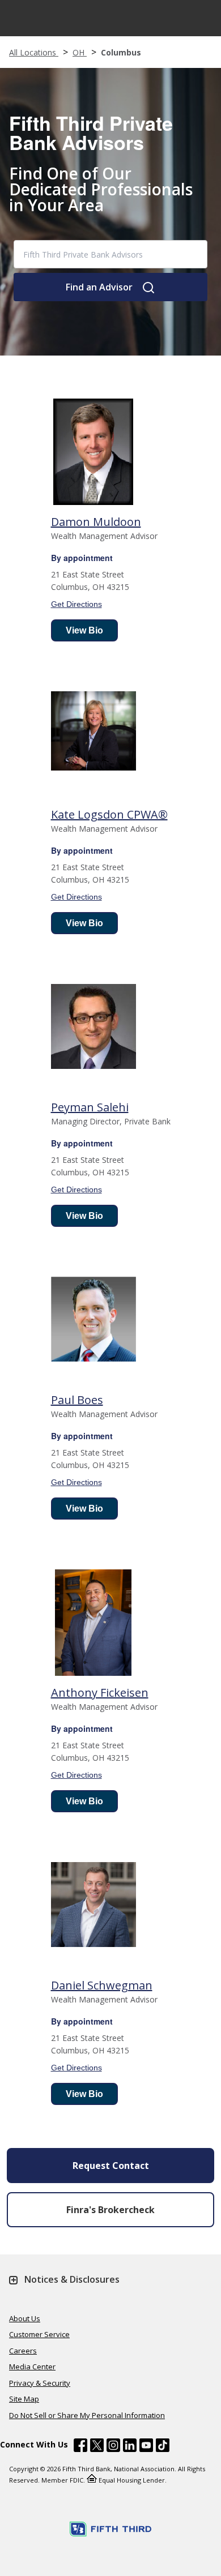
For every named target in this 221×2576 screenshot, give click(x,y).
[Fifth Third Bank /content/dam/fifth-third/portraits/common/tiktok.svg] (163, 2447)
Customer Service (39, 2334)
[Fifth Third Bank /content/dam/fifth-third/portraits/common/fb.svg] (80, 2447)
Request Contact (111, 2166)
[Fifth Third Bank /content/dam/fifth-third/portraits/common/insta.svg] (113, 2447)
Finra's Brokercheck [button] (110, 2210)
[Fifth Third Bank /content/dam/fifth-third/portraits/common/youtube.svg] (146, 2447)
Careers (23, 2351)
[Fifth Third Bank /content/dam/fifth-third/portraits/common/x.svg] (97, 2447)
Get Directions (76, 604)
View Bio (84, 630)
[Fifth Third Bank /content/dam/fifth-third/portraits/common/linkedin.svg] (130, 2447)
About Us (25, 2318)
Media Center (32, 2367)
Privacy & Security (40, 2383)
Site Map (24, 2399)
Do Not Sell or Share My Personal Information (87, 2415)
